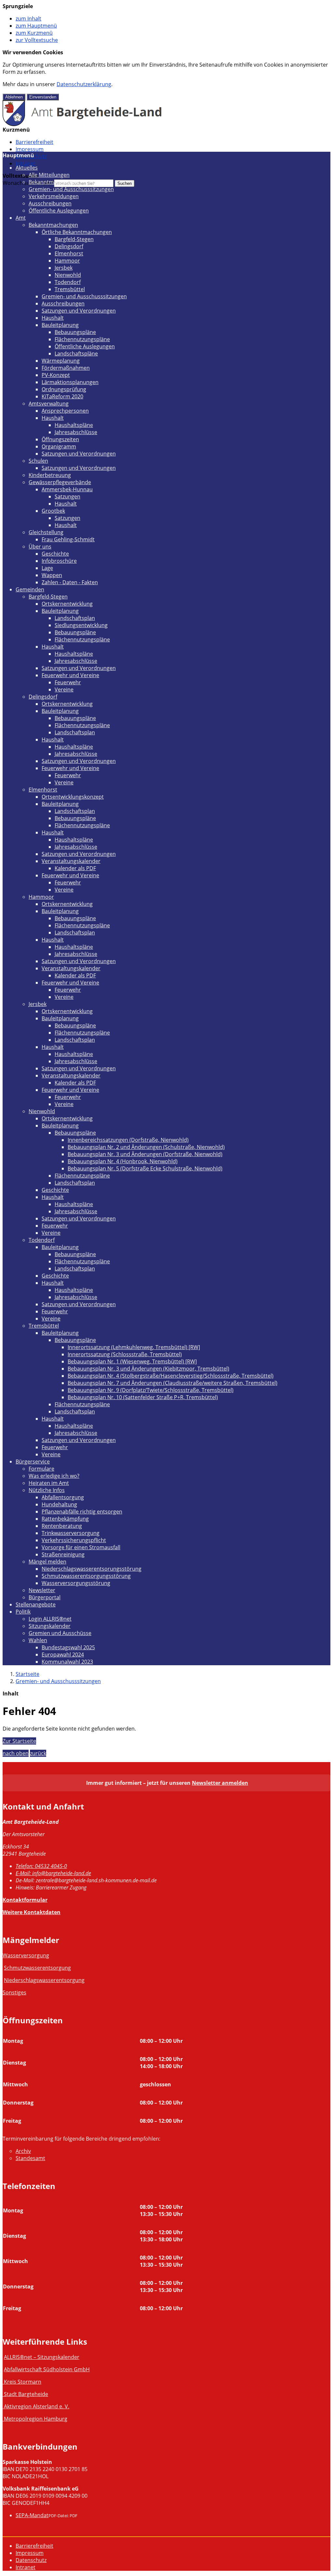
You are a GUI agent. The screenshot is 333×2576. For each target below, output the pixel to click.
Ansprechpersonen (65, 411)
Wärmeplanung (61, 361)
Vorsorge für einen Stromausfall (81, 1547)
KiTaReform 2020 (62, 396)
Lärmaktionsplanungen (70, 382)
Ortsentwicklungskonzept (73, 797)
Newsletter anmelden (220, 1783)
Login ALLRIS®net (50, 1619)
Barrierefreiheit (34, 142)
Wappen (52, 575)
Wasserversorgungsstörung (76, 1583)
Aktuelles (27, 168)
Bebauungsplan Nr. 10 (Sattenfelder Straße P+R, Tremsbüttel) (143, 1397)
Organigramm (59, 446)
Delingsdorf (69, 246)
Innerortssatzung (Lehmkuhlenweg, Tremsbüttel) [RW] (134, 1347)
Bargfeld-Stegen (74, 239)
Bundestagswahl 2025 (68, 1647)
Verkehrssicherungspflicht (74, 1540)
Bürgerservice (33, 1462)
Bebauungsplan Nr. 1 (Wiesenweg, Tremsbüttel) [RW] (132, 1361)
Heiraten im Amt (49, 1483)
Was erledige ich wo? (54, 1476)
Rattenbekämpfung (65, 1519)
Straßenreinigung (63, 1554)
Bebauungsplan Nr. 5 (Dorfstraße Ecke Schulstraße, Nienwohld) (145, 1168)
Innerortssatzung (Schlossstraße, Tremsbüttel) (125, 1354)
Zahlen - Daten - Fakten (70, 582)
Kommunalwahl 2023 (67, 1662)
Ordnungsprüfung (64, 389)
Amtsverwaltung (49, 404)
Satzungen (67, 496)
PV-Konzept (56, 375)
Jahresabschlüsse (76, 432)
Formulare (41, 1469)
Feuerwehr (68, 682)
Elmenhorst (69, 253)
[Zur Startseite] (82, 124)
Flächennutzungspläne (82, 339)
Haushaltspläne (74, 425)
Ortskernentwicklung (67, 604)
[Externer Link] (3, 2382)
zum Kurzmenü (34, 33)
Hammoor (67, 261)
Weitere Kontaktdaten (32, 1912)
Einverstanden (43, 97)
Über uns (40, 547)
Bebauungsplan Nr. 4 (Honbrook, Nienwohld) (123, 1161)
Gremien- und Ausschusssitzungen (71, 189)
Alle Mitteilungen (49, 175)
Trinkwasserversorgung (71, 1533)
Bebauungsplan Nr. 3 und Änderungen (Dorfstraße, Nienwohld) (145, 1154)
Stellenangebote (36, 1604)
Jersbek (64, 268)
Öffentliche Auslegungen (59, 211)
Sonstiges (14, 1992)
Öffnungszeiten (60, 439)
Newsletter (42, 1590)
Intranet (26, 163)
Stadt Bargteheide (26, 2394)
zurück (38, 1753)
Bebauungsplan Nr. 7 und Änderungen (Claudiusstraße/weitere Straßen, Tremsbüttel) (173, 1383)
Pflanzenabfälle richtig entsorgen (82, 1512)
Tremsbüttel (70, 289)
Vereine (64, 689)
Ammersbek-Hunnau (67, 489)
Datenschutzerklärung (84, 84)
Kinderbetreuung (50, 475)
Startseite (27, 1674)
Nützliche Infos (47, 1490)
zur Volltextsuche (37, 40)
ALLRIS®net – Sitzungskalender (42, 2357)
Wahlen (38, 1640)
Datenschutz (31, 2560)
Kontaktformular (25, 1900)
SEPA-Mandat (32, 2515)
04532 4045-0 (41, 1866)
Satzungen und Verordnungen (79, 311)
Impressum (30, 149)
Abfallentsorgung (63, 1497)
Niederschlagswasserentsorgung (44, 1980)
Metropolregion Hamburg (36, 2419)
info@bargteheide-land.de (53, 1873)
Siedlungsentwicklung (81, 625)
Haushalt (53, 318)
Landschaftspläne (76, 354)
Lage (47, 568)
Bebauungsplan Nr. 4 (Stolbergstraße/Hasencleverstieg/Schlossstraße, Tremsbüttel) (171, 1376)
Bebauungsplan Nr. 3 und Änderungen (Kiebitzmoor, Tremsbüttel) (148, 1369)
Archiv (23, 2151)
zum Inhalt (28, 19)
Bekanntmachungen (53, 182)
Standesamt (30, 2158)
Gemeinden (30, 589)
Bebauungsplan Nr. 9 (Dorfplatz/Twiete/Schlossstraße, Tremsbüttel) (151, 1390)
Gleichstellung (46, 532)
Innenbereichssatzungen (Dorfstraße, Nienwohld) (128, 1140)
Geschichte (55, 554)
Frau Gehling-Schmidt (68, 539)
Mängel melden (47, 1562)
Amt (21, 218)
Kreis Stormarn (23, 2382)
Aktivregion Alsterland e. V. (37, 2406)
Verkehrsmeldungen (54, 196)
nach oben (16, 1753)
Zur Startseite (19, 1741)
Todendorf (68, 282)
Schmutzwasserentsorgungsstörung (86, 1576)
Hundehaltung (59, 1504)
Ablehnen (14, 97)
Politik (23, 1612)
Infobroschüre (59, 561)
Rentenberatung (62, 1526)
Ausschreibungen (50, 203)
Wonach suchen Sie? (28, 183)
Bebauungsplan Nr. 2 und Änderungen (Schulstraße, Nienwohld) (146, 1147)
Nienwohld (68, 275)
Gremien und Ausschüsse (60, 1633)
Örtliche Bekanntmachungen (77, 232)
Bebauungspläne (75, 332)
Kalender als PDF (75, 868)
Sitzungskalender (50, 1626)
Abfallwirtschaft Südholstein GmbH (47, 2369)
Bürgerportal (45, 1597)
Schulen (38, 461)
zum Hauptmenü (36, 26)
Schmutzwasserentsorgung (37, 1968)
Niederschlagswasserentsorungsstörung (92, 1569)
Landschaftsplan (75, 618)
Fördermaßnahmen (66, 368)
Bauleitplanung (60, 325)
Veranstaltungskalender (71, 861)
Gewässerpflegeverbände (60, 482)
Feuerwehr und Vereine (70, 675)
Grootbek (53, 511)
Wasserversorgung (26, 1955)
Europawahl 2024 (63, 1655)
